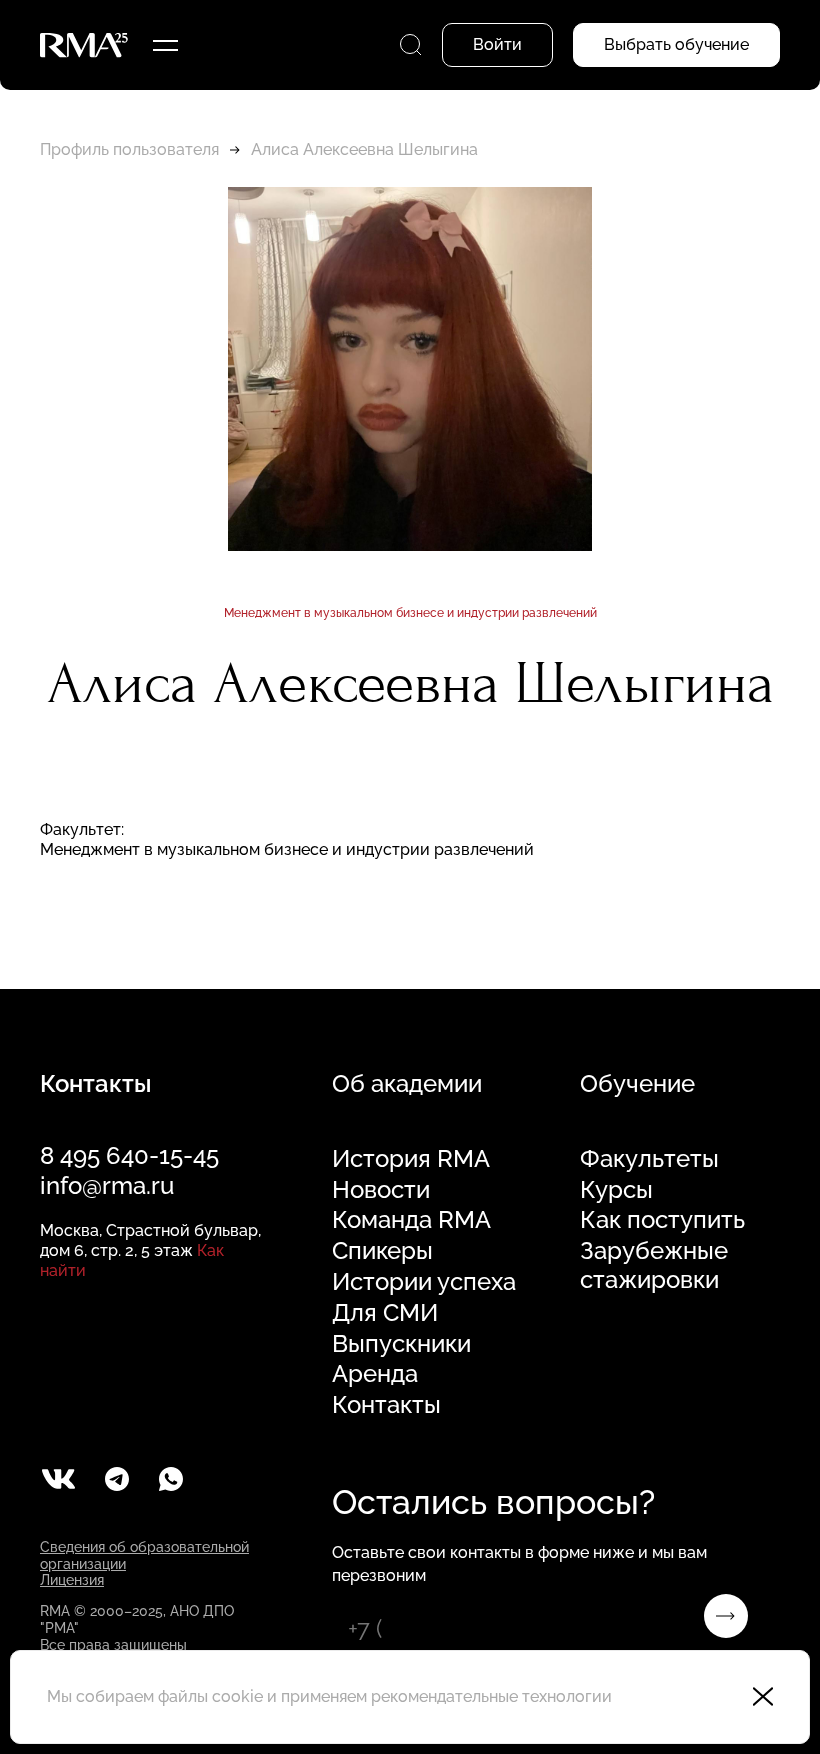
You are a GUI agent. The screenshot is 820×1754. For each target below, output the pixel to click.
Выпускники (401, 1344)
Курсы (616, 1190)
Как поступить (662, 1220)
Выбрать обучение (676, 44)
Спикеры (382, 1251)
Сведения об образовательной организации (144, 1555)
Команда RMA (411, 1220)
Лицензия (72, 1580)
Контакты (386, 1405)
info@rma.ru (107, 1185)
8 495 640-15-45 (129, 1155)
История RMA (411, 1159)
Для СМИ (385, 1313)
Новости (381, 1190)
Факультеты (649, 1159)
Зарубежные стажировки (654, 1265)
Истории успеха (424, 1282)
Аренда (375, 1374)
